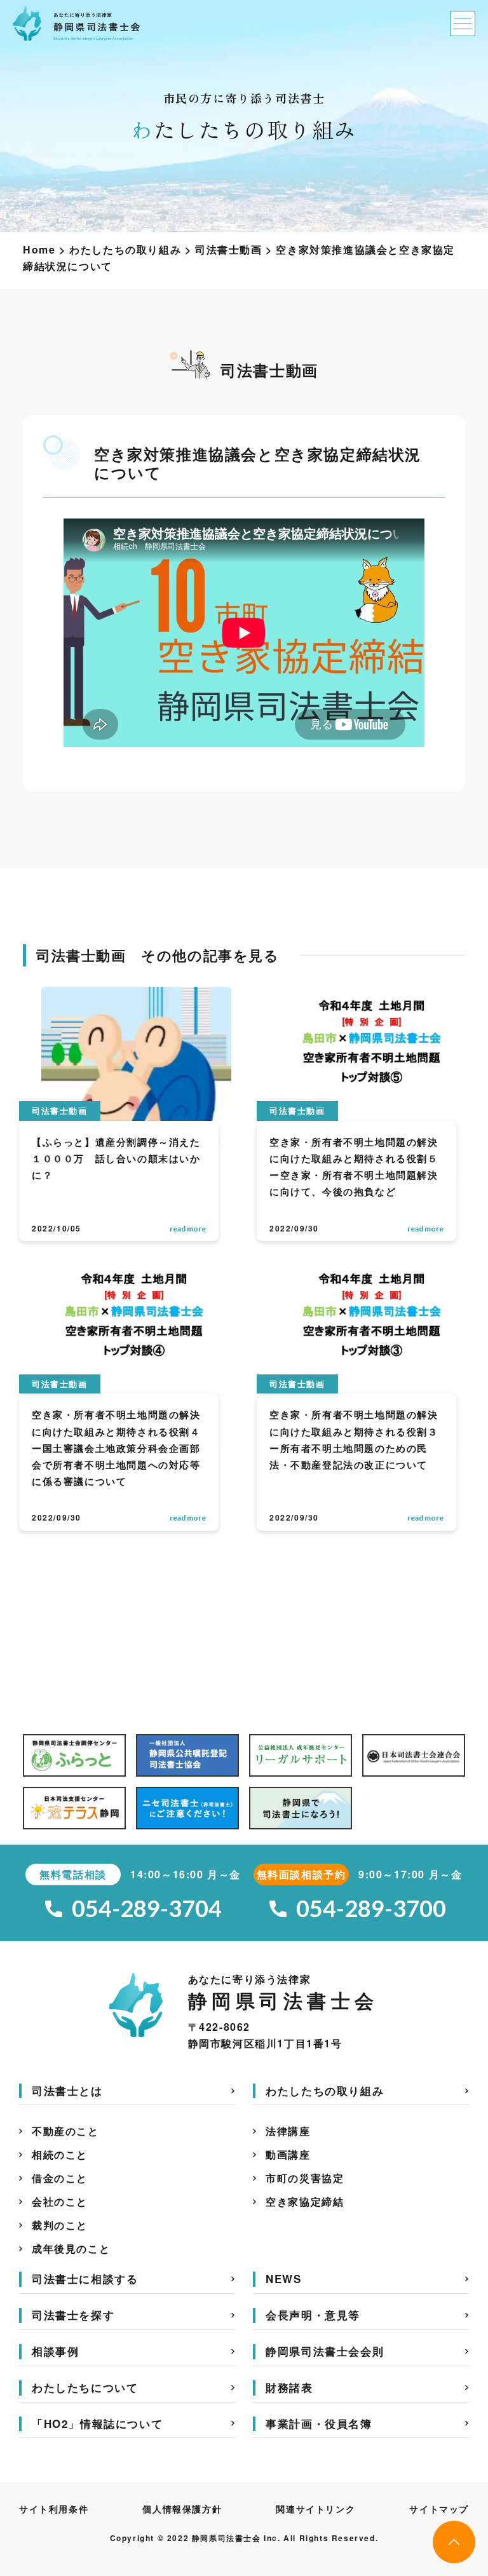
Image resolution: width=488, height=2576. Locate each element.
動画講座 (288, 2154)
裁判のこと (60, 2225)
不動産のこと (65, 2131)
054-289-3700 (372, 1908)
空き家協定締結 (305, 2201)
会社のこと (60, 2201)
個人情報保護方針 (182, 2509)
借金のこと (60, 2178)
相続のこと (60, 2154)
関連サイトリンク (315, 2509)
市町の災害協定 (305, 2178)
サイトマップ (439, 2509)
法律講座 (288, 2131)
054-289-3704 (147, 1908)
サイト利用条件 (54, 2509)
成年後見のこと (71, 2248)
